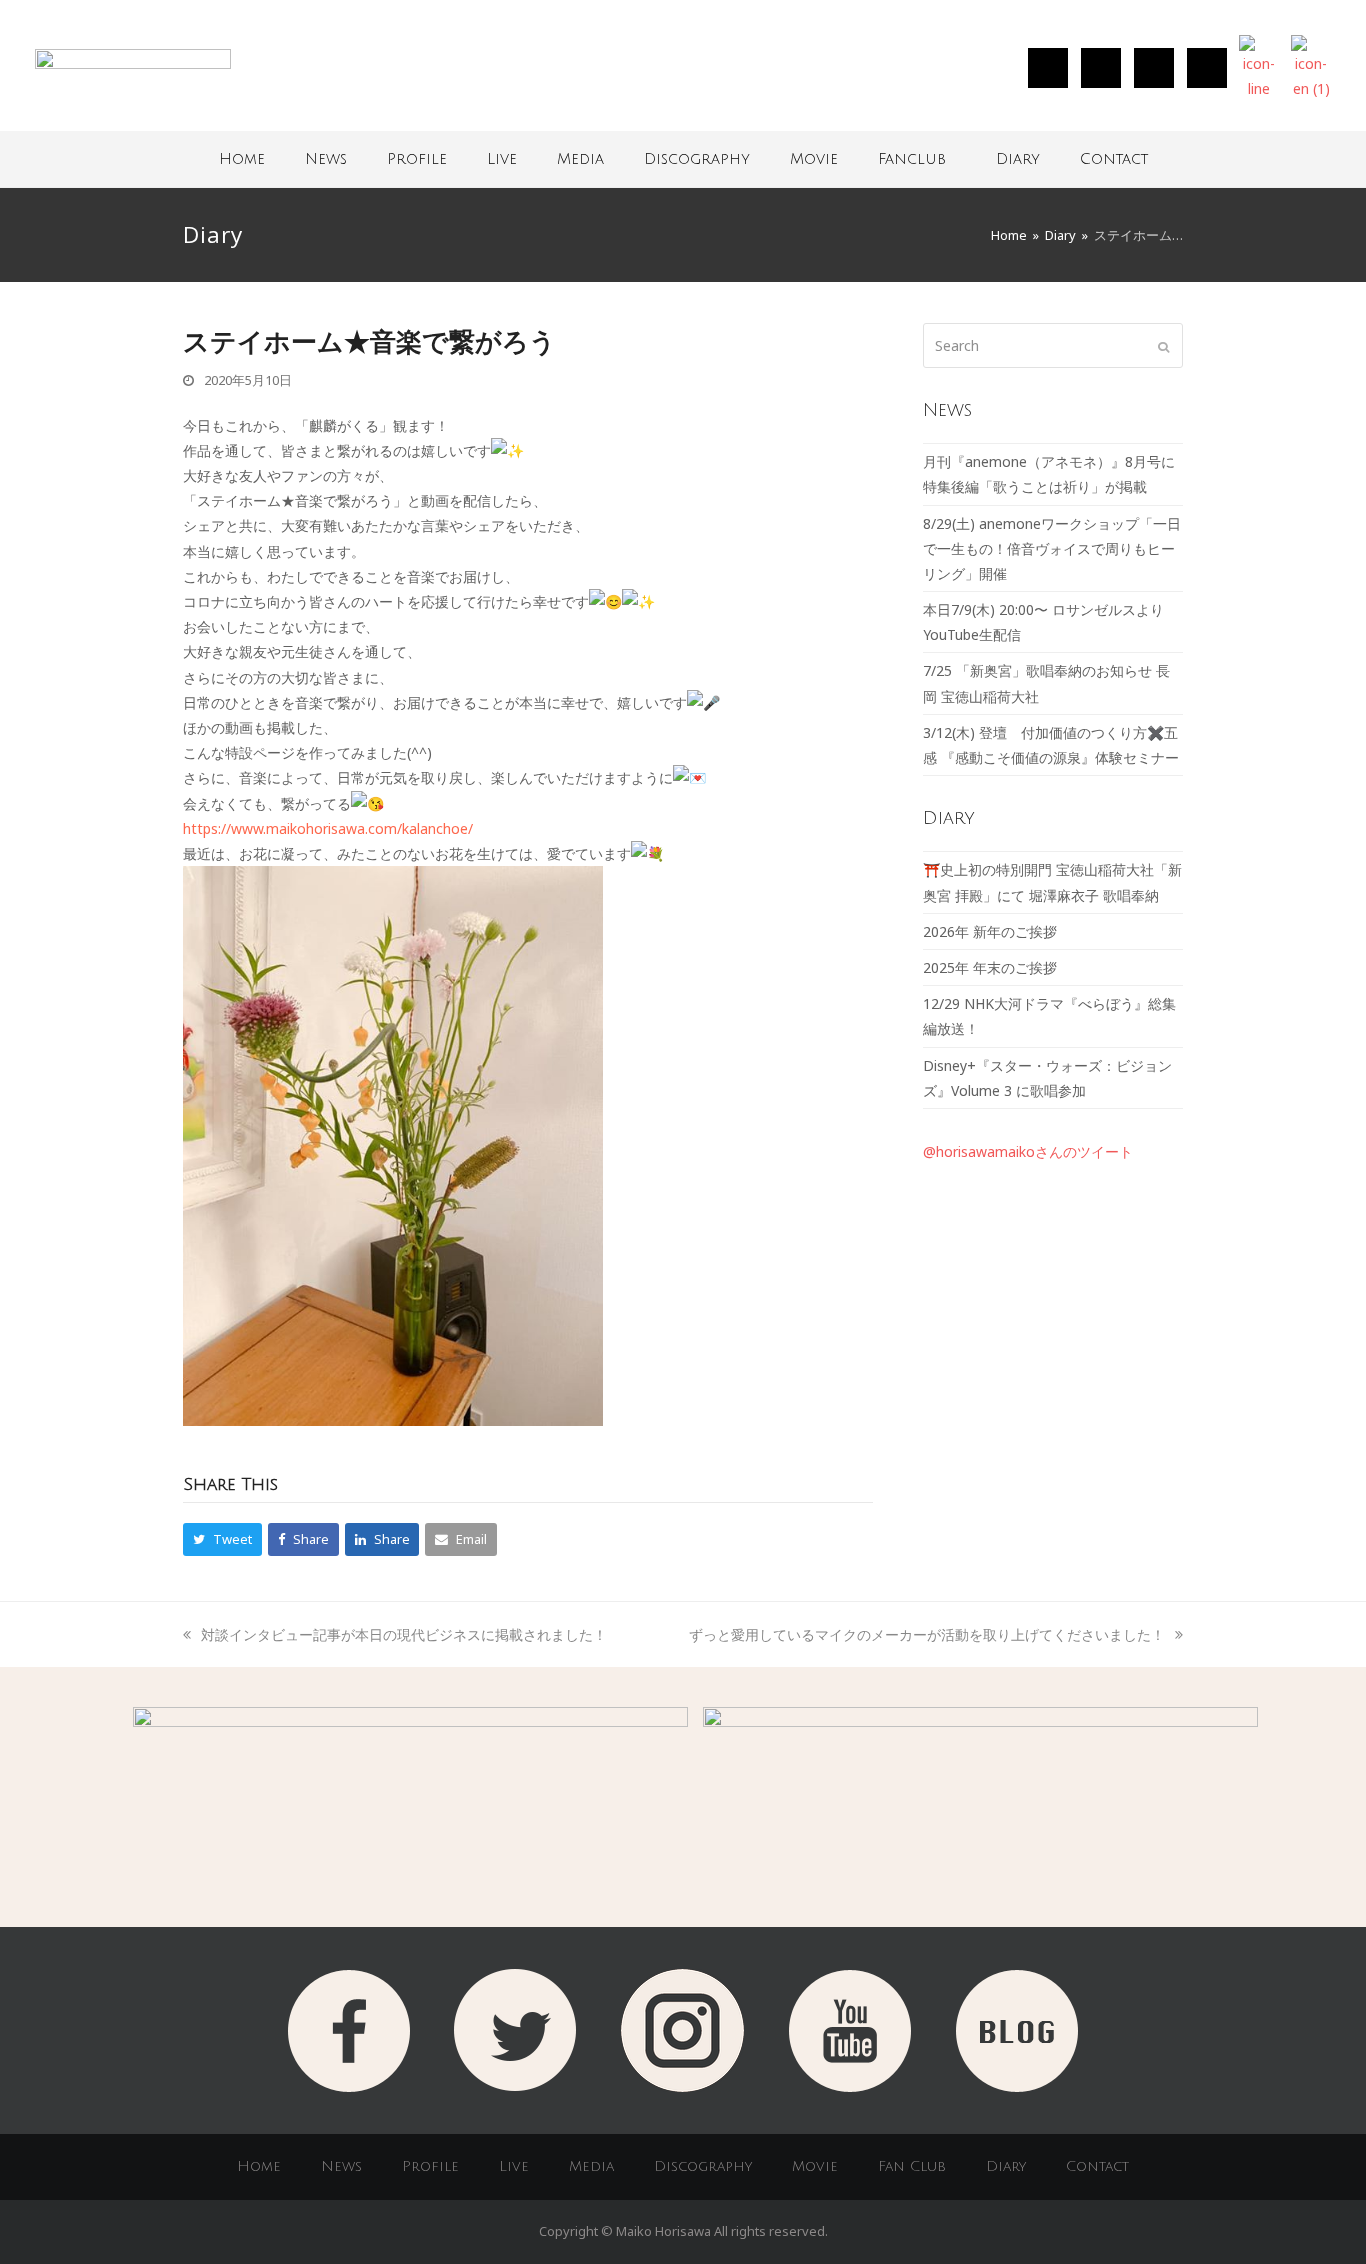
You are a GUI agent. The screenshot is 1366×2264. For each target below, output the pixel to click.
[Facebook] (1154, 68)
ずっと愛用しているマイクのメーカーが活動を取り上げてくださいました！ (927, 1634)
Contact (1114, 159)
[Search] (1053, 345)
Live (502, 159)
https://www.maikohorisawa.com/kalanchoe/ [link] (328, 828)
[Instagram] (1048, 68)
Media (580, 159)
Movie (814, 159)
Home (242, 159)
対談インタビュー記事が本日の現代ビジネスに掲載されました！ (403, 1634)
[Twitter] (1101, 68)
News (326, 159)
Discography (697, 159)
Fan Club (912, 2166)
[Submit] (1163, 346)
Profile (417, 159)
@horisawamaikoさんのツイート (1028, 1151)
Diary (1018, 159)
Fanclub (912, 159)
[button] (222, 1539)
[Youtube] (1207, 68)
